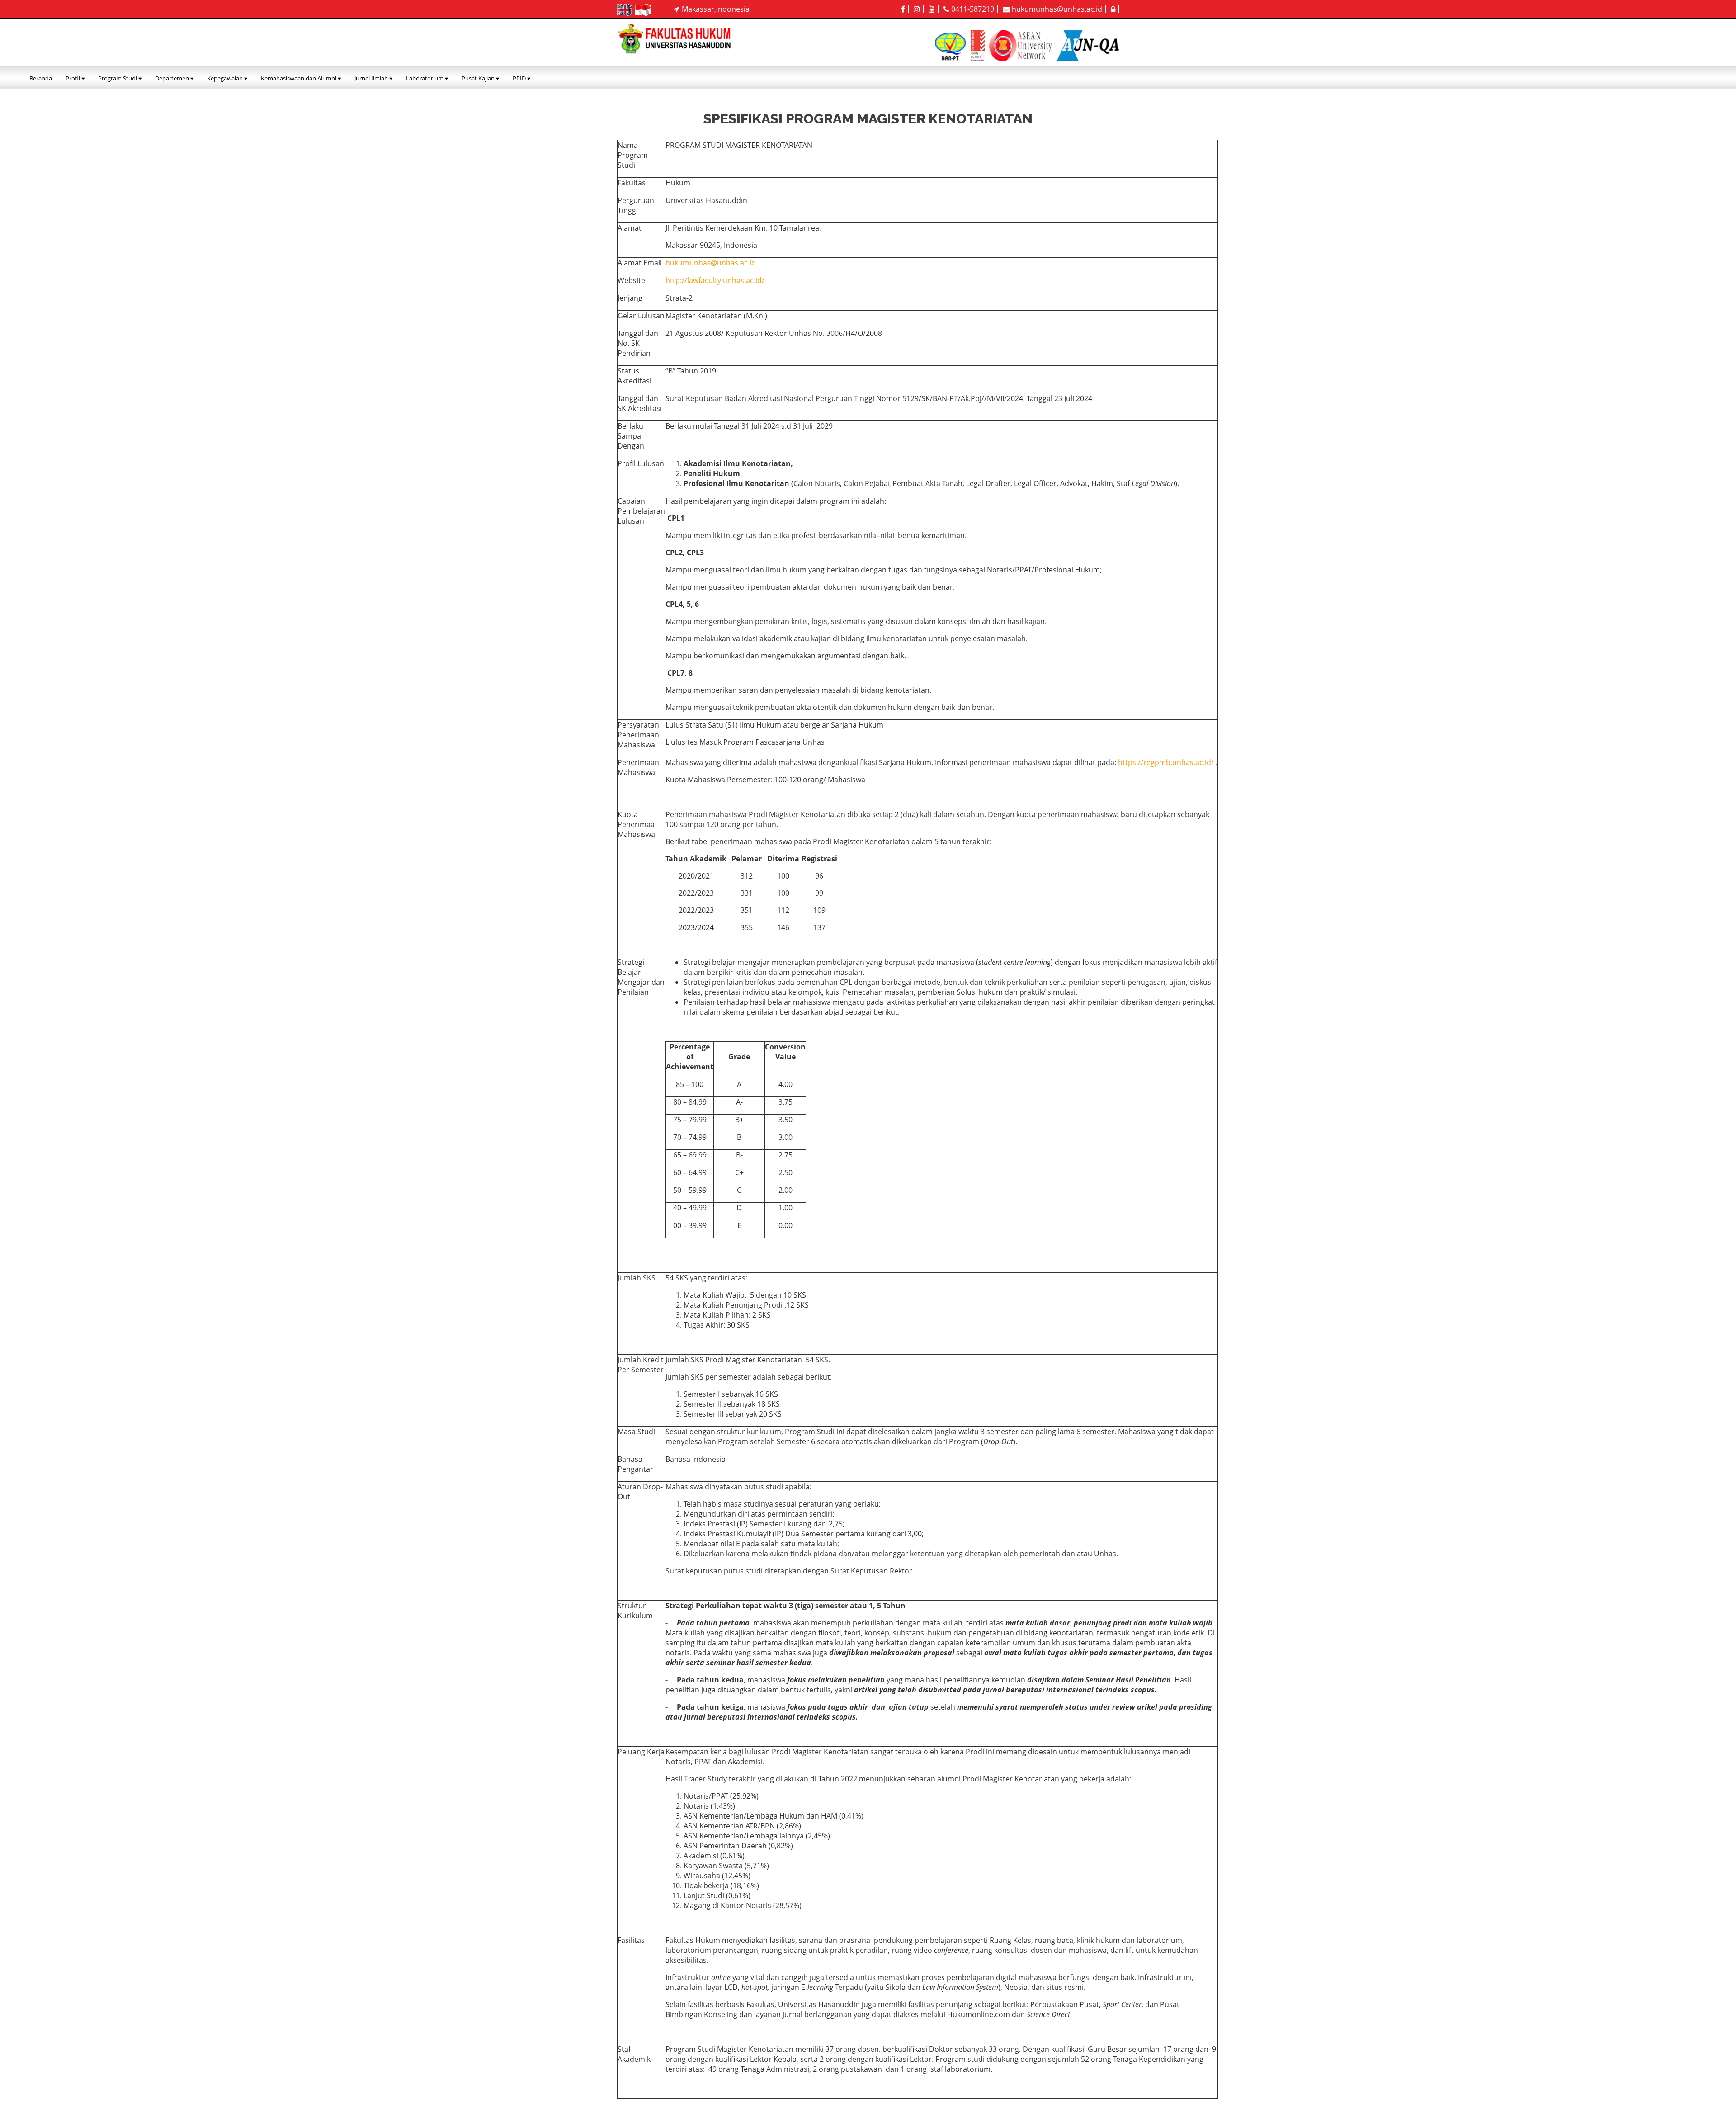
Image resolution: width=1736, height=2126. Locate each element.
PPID (520, 78)
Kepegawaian (226, 78)
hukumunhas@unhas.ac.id (1056, 9)
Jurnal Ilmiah (372, 78)
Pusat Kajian (479, 78)
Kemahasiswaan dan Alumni (299, 78)
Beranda (41, 78)
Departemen (173, 78)
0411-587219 (972, 9)
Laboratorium (425, 78)
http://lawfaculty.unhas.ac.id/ (715, 280)
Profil (73, 78)
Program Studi (118, 78)
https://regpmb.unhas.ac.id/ (1166, 762)
